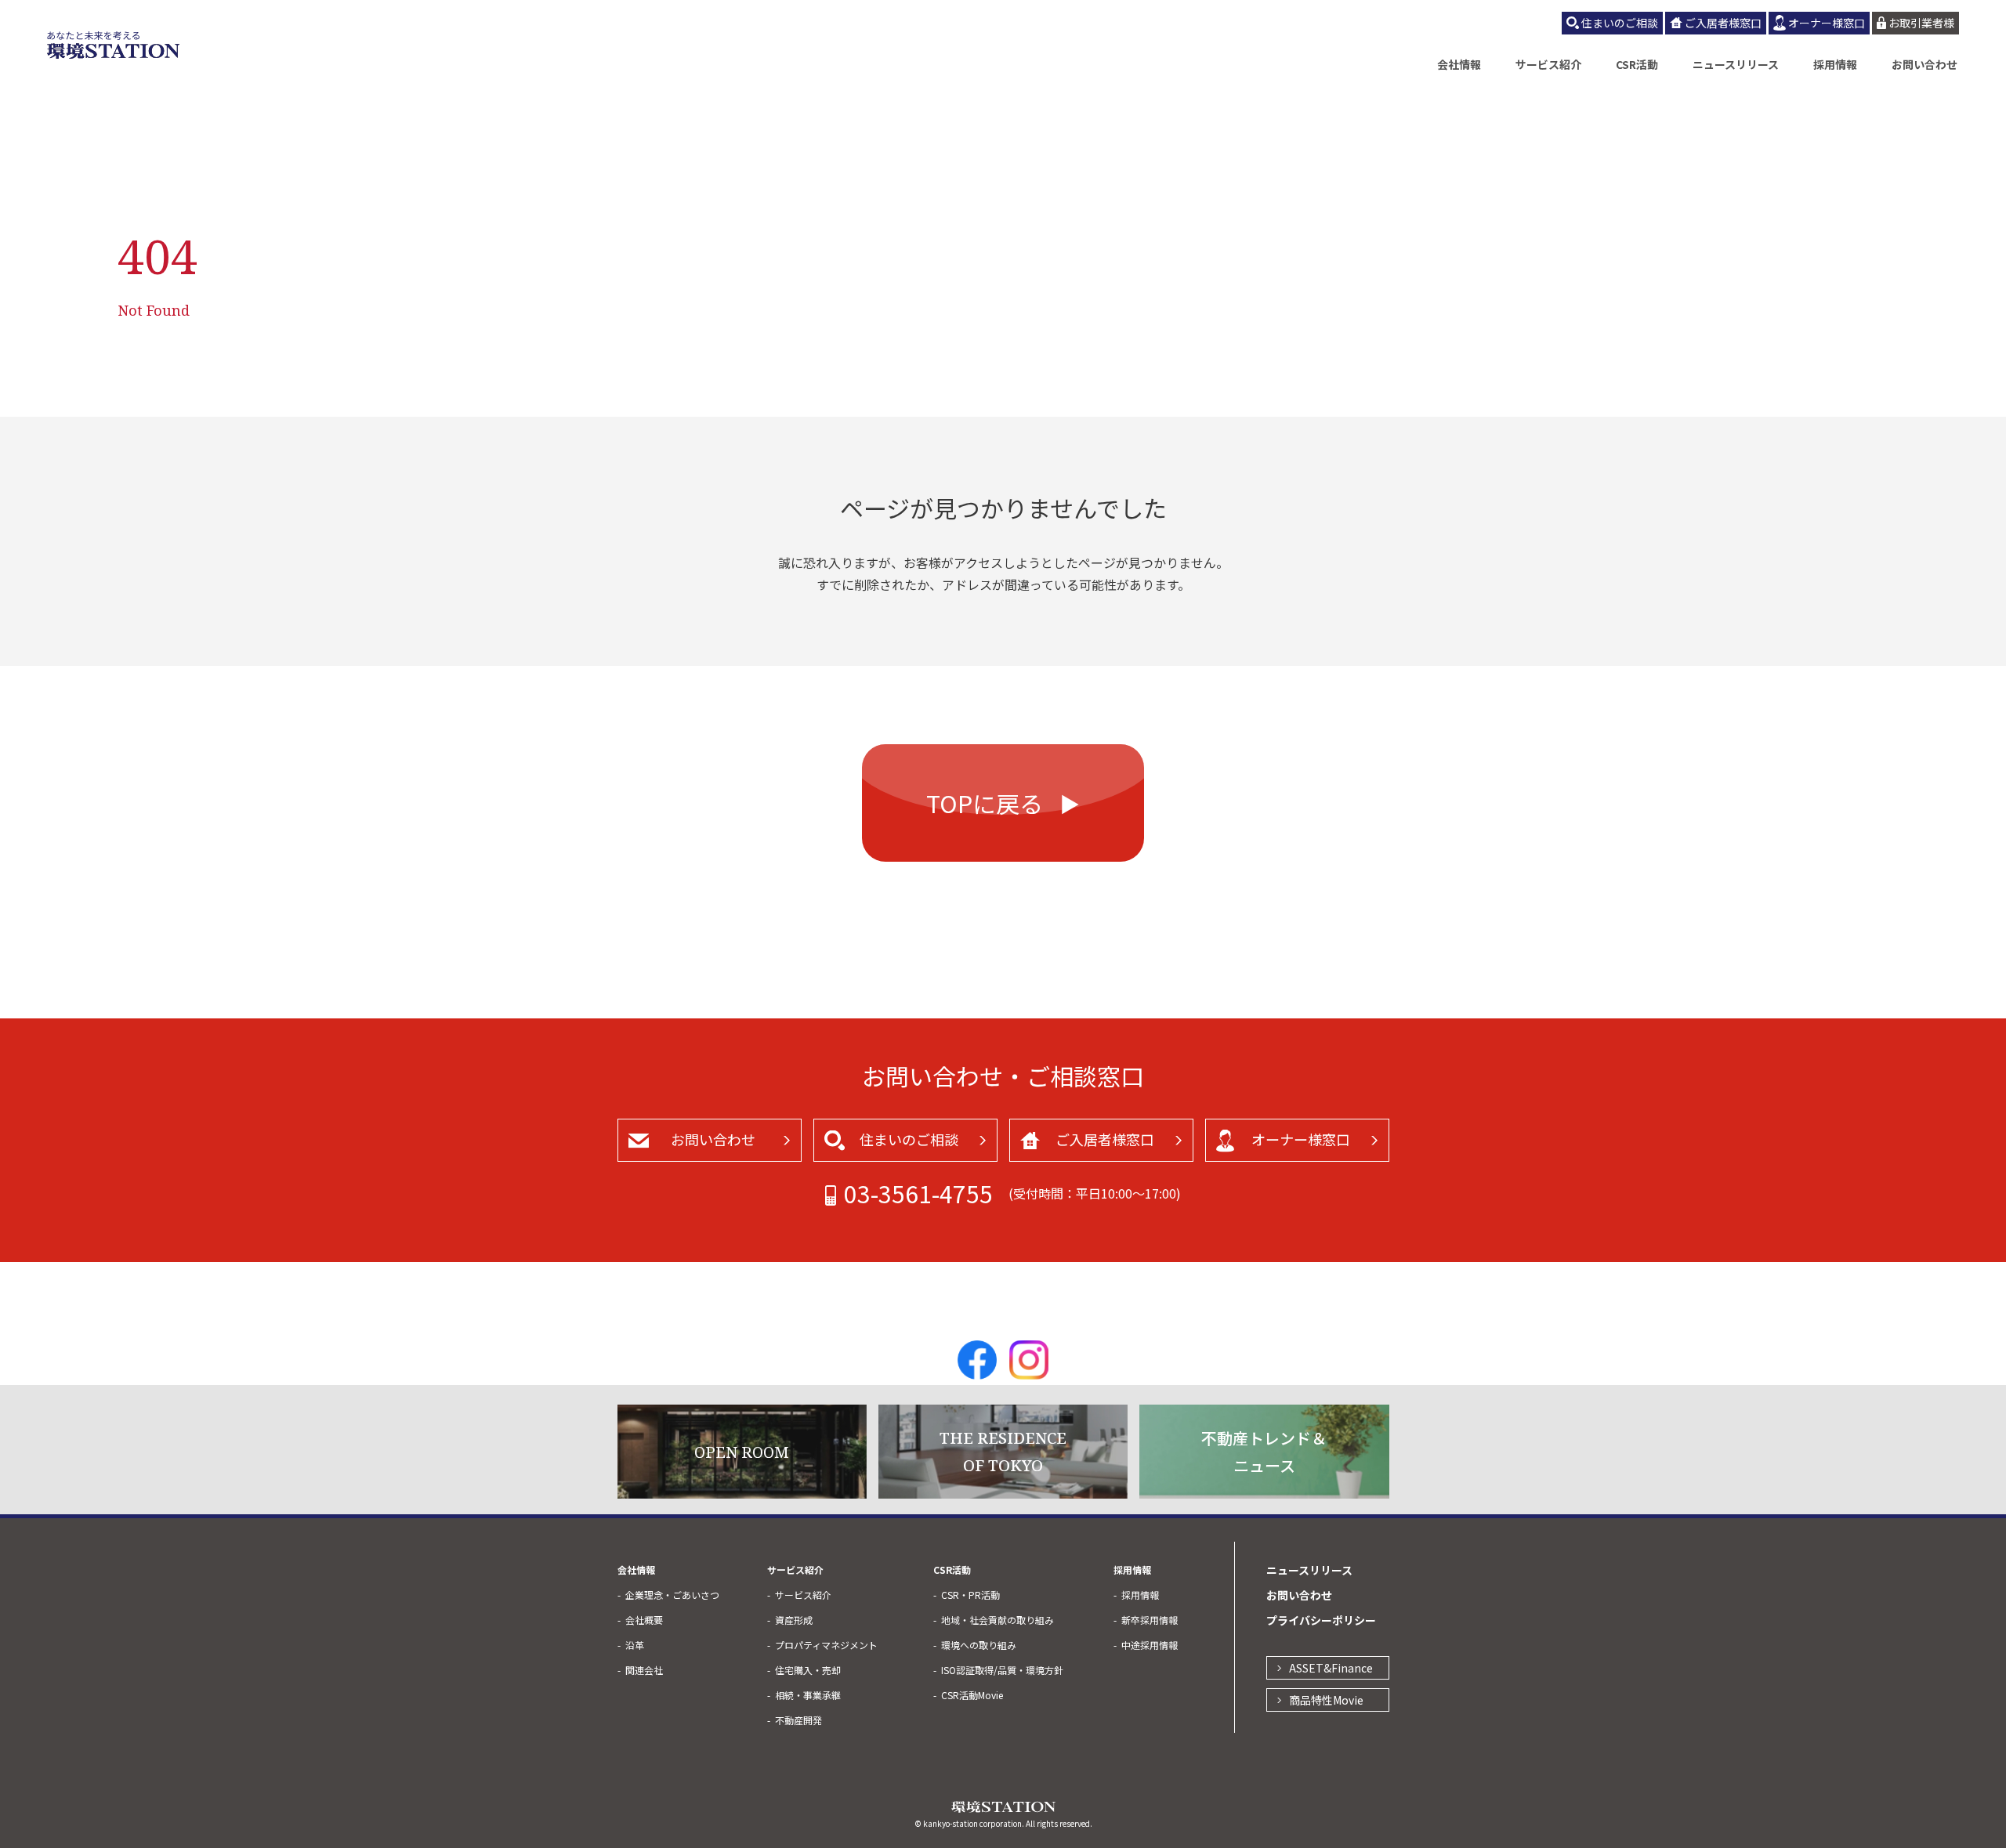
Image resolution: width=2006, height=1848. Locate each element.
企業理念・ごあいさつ (672, 1595)
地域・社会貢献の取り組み (998, 1620)
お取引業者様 (1921, 23)
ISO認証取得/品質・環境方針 (1002, 1670)
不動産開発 (798, 1720)
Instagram (1029, 1360)
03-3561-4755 (918, 1193)
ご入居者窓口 (1105, 1139)
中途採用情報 (1150, 1645)
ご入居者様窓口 (1723, 23)
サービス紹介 (1548, 64)
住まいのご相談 (1620, 23)
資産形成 (794, 1620)
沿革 (635, 1645)
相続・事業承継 (808, 1695)
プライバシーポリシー (1321, 1620)
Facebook (977, 1360)
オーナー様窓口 (1827, 23)
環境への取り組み (979, 1645)
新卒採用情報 (1150, 1620)
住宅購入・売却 (808, 1670)
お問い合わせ (1925, 64)
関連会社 (644, 1670)
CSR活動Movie (972, 1695)
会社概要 (644, 1620)
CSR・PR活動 (970, 1595)
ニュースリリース (1736, 64)
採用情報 (1835, 64)
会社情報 (1459, 64)
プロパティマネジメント (826, 1645)
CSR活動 (1637, 64)
